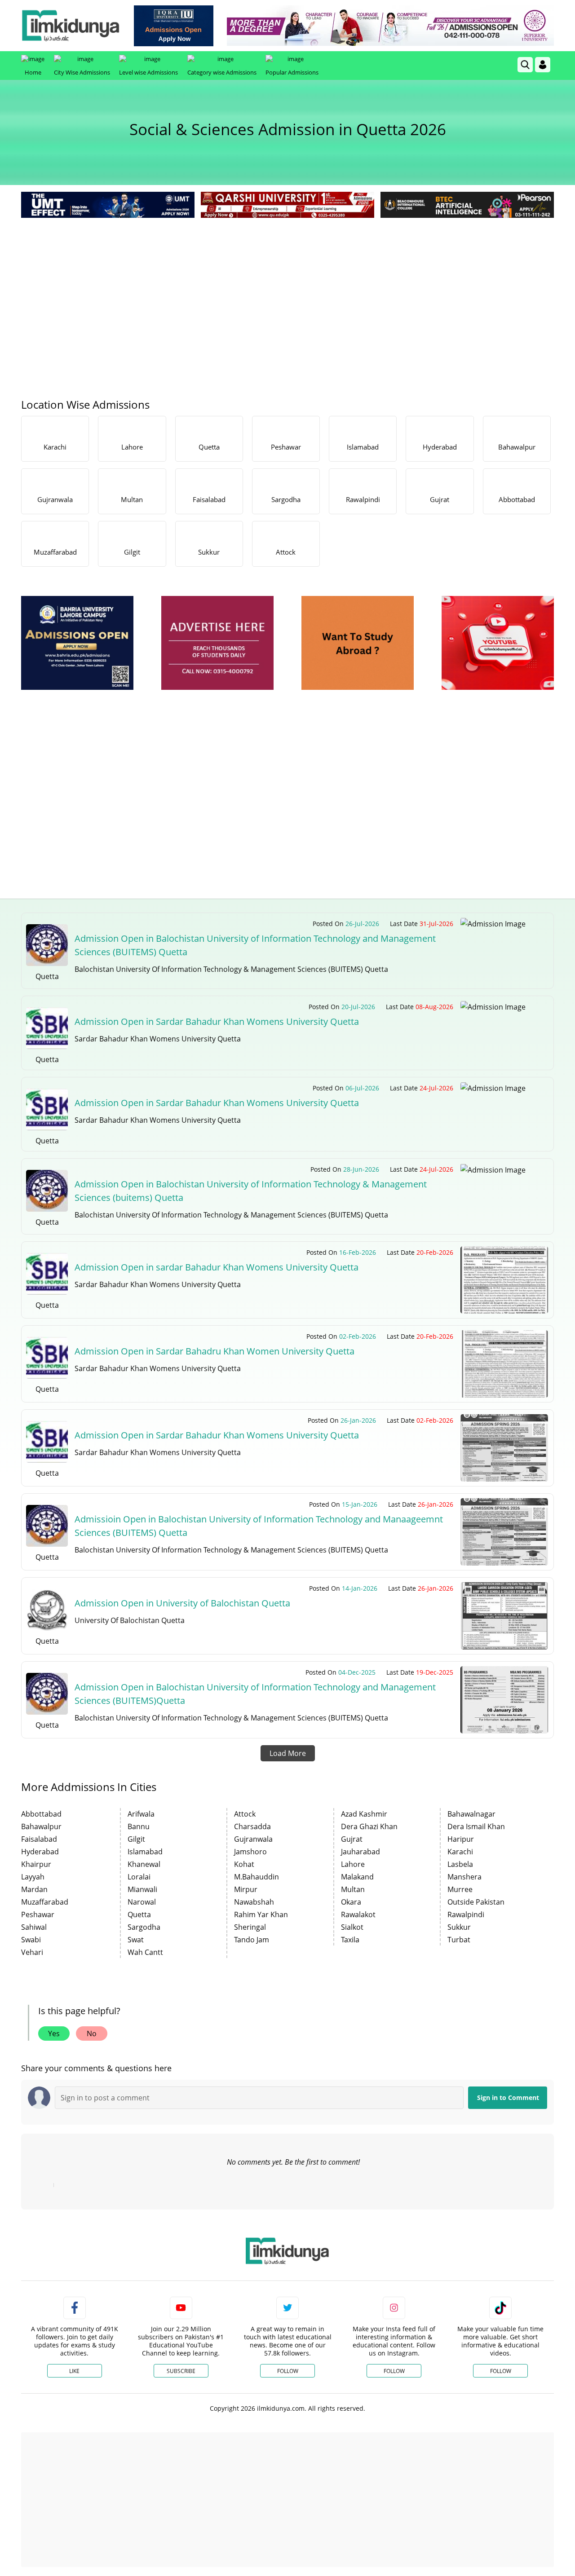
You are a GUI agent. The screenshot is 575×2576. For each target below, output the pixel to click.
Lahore (353, 1864)
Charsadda (252, 1826)
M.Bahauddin (257, 1877)
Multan (353, 1889)
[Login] (543, 65)
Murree (460, 1889)
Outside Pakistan (476, 1902)
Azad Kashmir (364, 1814)
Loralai (139, 1877)
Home (33, 72)
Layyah (33, 1877)
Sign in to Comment (508, 2097)
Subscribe (181, 2371)
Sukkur (459, 1927)
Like (74, 2371)
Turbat (459, 1940)
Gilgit (136, 1839)
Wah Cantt (145, 1952)
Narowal (142, 1902)
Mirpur (246, 1889)
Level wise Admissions (148, 72)
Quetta (139, 1914)
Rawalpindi (466, 1914)
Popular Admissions (292, 72)
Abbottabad (41, 1814)
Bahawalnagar (471, 1814)
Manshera (464, 1877)
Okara (351, 1902)
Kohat (244, 1864)
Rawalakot (358, 1914)
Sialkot (352, 1927)
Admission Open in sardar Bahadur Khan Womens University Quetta (217, 1267)
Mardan (34, 1889)
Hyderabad (40, 1852)
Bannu (139, 1826)
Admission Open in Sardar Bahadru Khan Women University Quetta (215, 1351)
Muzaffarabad (45, 1902)
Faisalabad (39, 1839)
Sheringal (250, 1927)
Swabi (31, 1940)
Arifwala (141, 1814)
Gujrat (352, 1839)
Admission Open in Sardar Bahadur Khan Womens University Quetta (217, 1021)
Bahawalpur (41, 1826)
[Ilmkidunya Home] (71, 26)
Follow (288, 2371)
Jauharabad (360, 1852)
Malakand (357, 1877)
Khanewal (144, 1864)
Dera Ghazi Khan (369, 1826)
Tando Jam (252, 1940)
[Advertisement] (287, 287)
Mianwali (142, 1889)
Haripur (461, 1839)
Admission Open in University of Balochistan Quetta (182, 1603)
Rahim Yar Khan (261, 1914)
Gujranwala (253, 1839)
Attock (245, 1814)
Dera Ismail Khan (476, 1826)
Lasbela (460, 1864)
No (92, 2033)
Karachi (460, 1852)
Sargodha (144, 1927)
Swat (136, 1940)
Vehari (32, 1952)
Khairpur (36, 1864)
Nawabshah (254, 1902)
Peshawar (38, 1914)
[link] (174, 26)
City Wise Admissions (82, 72)
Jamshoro (250, 1852)
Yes (54, 2033)
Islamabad (145, 1852)
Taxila (350, 1940)
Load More (288, 1753)
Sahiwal (34, 1927)
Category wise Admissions (222, 72)
